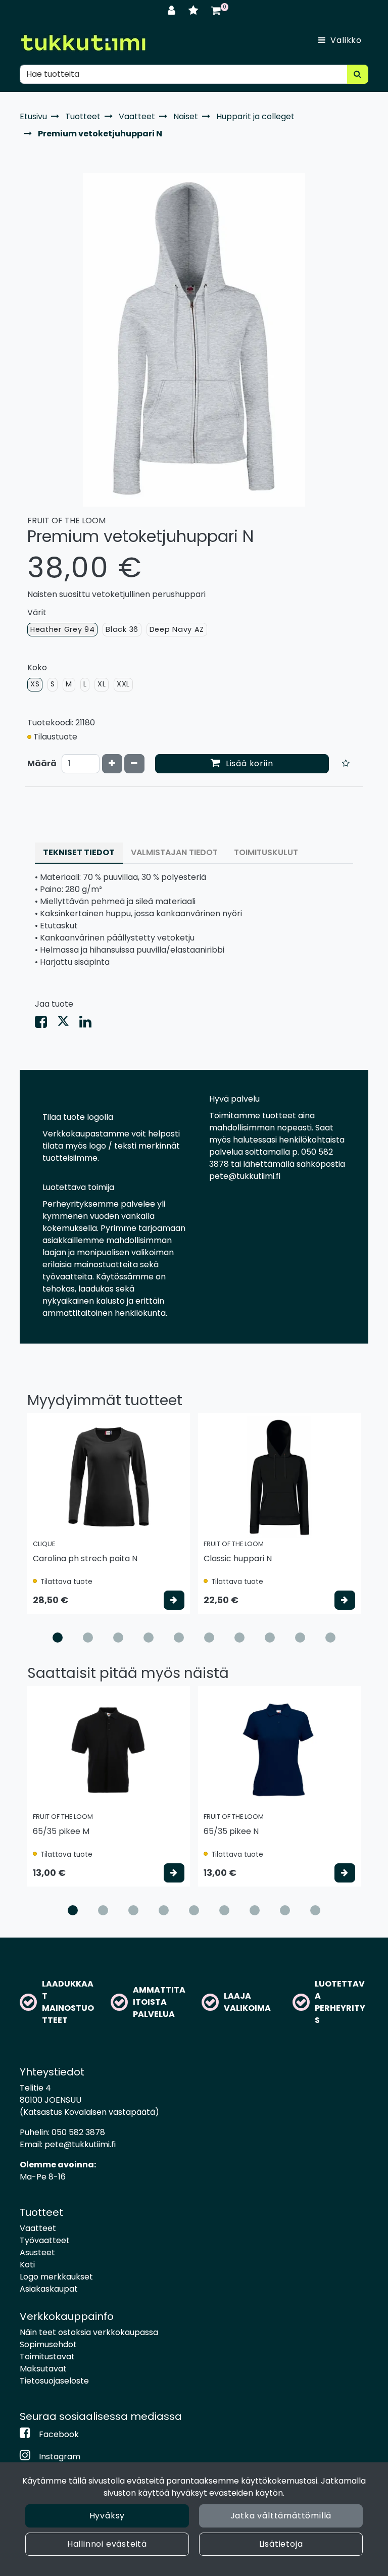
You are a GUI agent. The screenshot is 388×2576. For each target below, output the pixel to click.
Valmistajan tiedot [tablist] (174, 852)
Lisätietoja (281, 2544)
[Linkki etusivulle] (83, 43)
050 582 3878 (78, 2132)
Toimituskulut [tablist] (266, 852)
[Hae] (358, 74)
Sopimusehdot (48, 2344)
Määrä (42, 763)
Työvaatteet (45, 2240)
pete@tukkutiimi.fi (80, 2144)
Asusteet (37, 2252)
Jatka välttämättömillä (281, 2516)
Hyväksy (107, 2516)
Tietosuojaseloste (54, 2381)
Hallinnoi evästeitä (107, 2544)
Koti (27, 2265)
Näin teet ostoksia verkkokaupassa (89, 2332)
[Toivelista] (195, 10)
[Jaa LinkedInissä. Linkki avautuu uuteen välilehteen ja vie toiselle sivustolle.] (89, 1024)
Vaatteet (38, 2228)
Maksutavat (43, 2369)
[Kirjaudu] (173, 10)
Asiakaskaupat (49, 2289)
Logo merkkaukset (56, 2277)
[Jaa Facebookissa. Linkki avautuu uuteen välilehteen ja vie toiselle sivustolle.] (46, 1024)
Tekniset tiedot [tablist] (79, 852)
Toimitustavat (47, 2357)
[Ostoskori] (216, 10)
